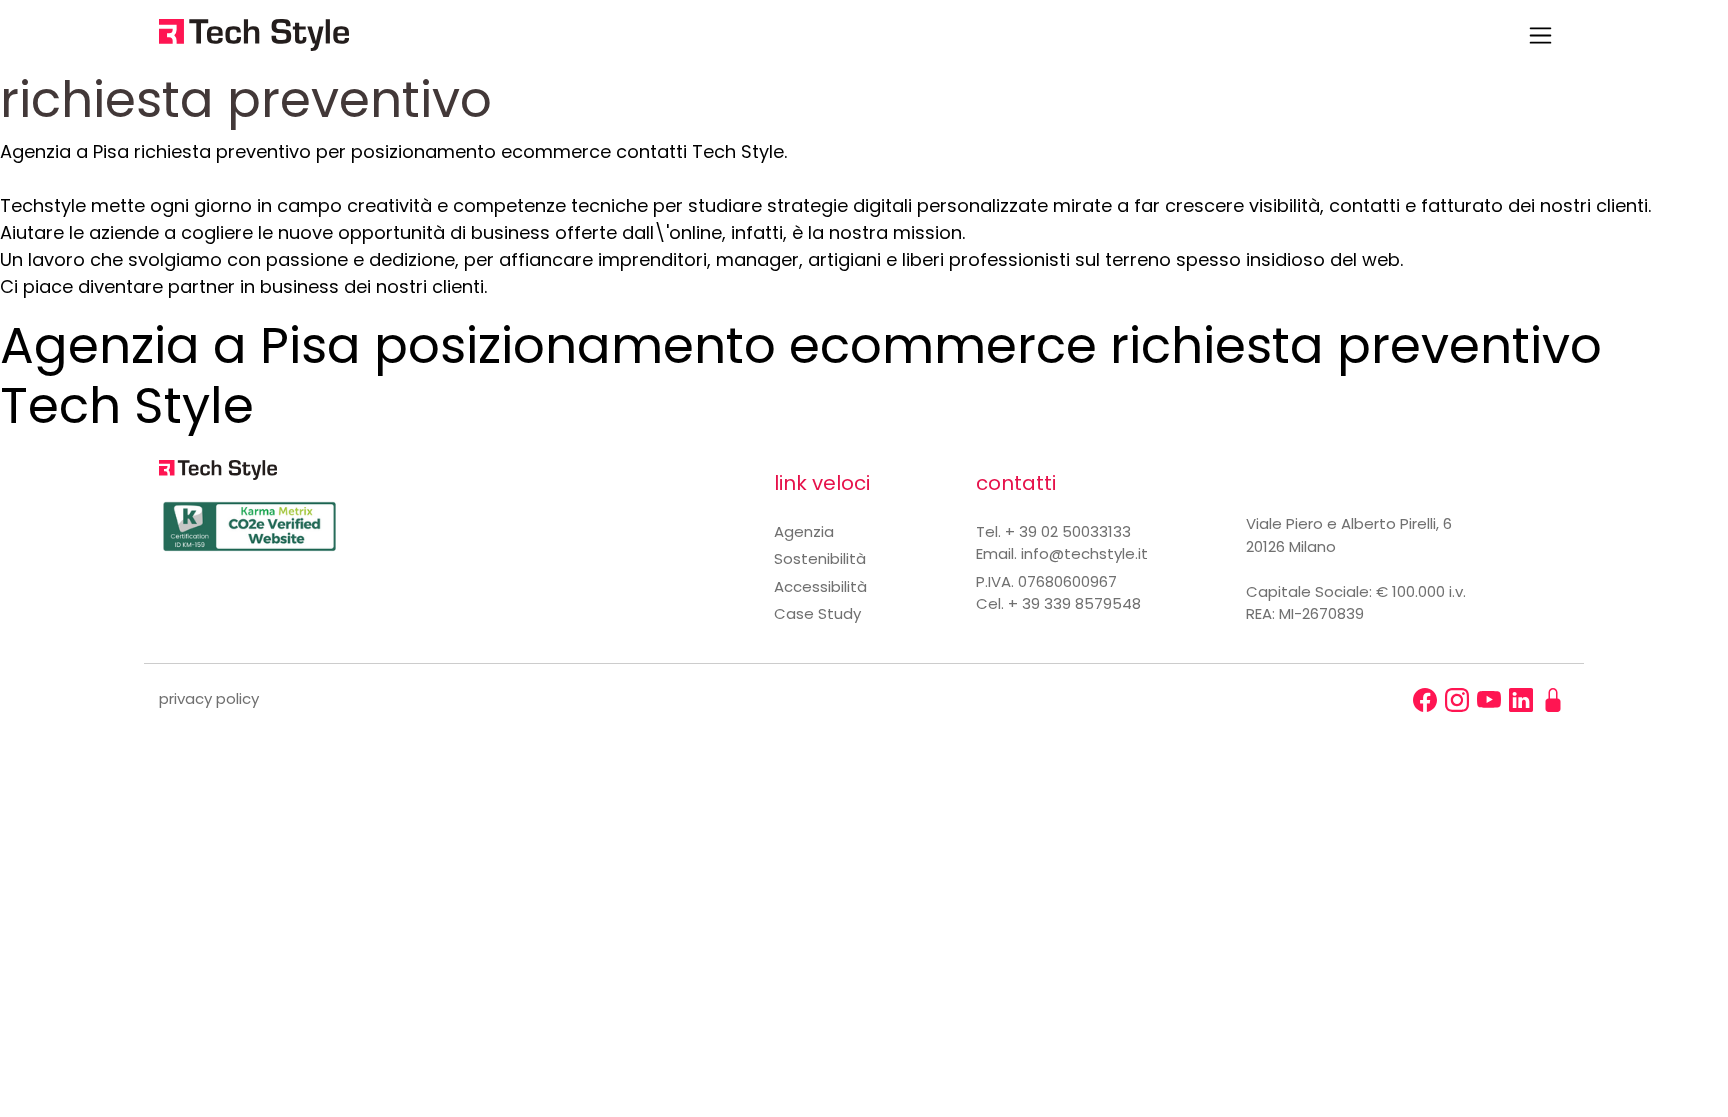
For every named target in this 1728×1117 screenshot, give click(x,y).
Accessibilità (820, 586)
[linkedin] (1521, 700)
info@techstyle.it (1084, 553)
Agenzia (804, 531)
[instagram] (1457, 700)
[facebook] (1425, 700)
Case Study (817, 613)
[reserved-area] (1553, 700)
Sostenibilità (820, 558)
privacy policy (209, 698)
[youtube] (1489, 700)
